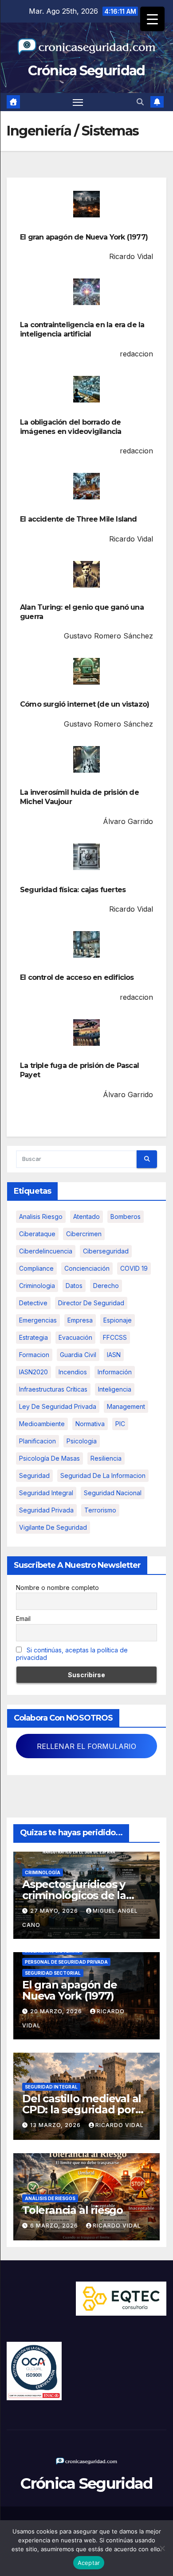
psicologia (82, 1441)
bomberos (126, 1216)
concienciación (87, 1268)
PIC (120, 1424)
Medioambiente (42, 1424)
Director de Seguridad (91, 1303)
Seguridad (34, 1476)
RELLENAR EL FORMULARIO (86, 1746)
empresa (80, 1320)
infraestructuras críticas (53, 1389)
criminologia (37, 1286)
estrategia (33, 1337)
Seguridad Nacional (113, 1493)
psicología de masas (49, 1458)
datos (74, 1286)
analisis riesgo (41, 1216)
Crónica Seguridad (86, 71)
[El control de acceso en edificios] (86, 944)
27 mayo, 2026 (55, 1911)
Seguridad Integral (51, 2087)
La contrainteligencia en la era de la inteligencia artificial (82, 329)
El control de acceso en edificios (77, 977)
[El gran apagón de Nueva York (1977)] (86, 204)
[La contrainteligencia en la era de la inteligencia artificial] (86, 292)
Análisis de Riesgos (50, 2198)
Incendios (73, 1372)
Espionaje (118, 1320)
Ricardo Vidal (120, 2125)
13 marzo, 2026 (56, 2125)
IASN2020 (33, 1372)
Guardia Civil (78, 1355)
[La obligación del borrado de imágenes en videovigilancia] (86, 389)
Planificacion (37, 1441)
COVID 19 (134, 1268)
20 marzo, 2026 (57, 2011)
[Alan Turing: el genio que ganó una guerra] (86, 574)
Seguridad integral (46, 1493)
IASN (114, 1355)
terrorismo (100, 1510)
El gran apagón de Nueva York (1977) (84, 237)
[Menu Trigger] (152, 19)
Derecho (106, 1286)
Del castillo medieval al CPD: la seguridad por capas (82, 2110)
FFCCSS (115, 1337)
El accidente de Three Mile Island (79, 519)
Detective (33, 1303)
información (115, 1372)
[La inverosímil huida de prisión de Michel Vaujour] (86, 759)
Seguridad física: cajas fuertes (73, 890)
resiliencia (106, 1458)
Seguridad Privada (46, 1510)
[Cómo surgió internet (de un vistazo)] (86, 671)
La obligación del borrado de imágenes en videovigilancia (71, 427)
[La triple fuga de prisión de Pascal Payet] (86, 1033)
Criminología (43, 1872)
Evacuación (75, 1337)
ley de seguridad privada (58, 1406)
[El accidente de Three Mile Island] (86, 486)
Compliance (36, 1268)
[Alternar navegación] (78, 102)
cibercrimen (84, 1234)
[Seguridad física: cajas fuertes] (86, 857)
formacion (34, 1355)
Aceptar (89, 2563)
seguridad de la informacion (103, 1476)
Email (23, 1619)
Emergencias (38, 1320)
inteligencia (115, 1389)
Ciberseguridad (106, 1251)
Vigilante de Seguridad (53, 1527)
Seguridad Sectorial (53, 1973)
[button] (140, 102)
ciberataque (37, 1234)
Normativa (90, 1424)
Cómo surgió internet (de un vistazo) (85, 704)
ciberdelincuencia (46, 1251)
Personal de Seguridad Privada (66, 1962)
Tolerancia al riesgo (73, 2210)
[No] (162, 2548)
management (126, 1406)
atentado (86, 1216)
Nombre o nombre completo (57, 1588)
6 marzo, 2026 (55, 2226)
